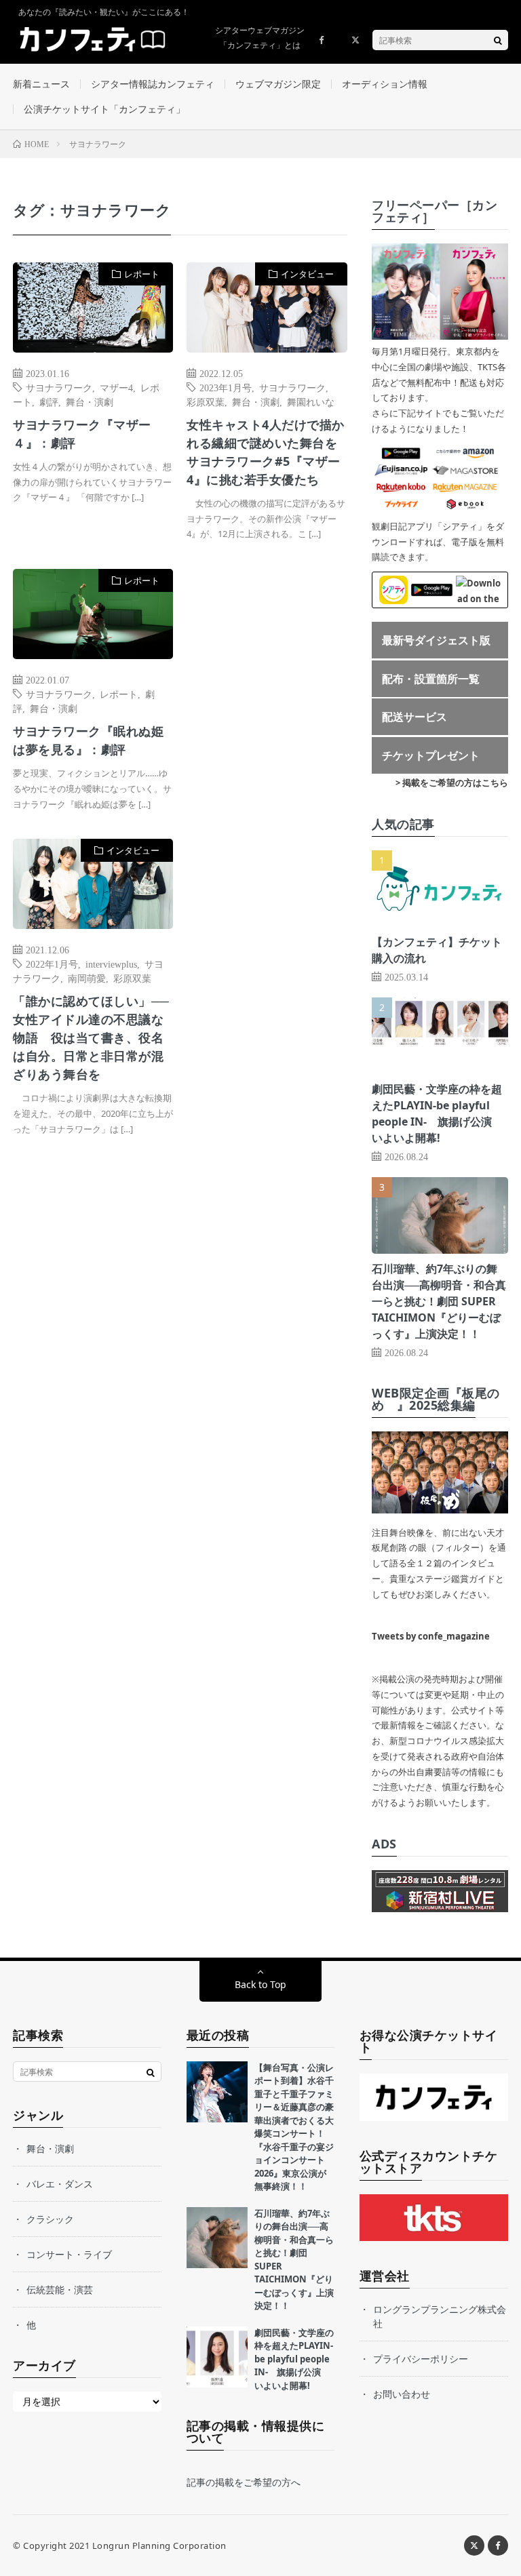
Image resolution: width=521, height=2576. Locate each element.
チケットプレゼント (431, 755)
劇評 (49, 401)
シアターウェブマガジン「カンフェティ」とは (260, 38)
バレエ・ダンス (60, 2184)
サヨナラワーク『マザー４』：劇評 (82, 434)
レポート (142, 274)
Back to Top (260, 1984)
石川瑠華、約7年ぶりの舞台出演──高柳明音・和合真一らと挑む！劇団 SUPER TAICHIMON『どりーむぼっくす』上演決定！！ (439, 1301)
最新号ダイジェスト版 (436, 640)
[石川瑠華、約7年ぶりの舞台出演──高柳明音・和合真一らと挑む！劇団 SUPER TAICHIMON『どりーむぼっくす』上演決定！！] (217, 2238)
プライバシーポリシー (421, 2359)
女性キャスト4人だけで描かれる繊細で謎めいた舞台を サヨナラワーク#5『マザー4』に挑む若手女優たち (267, 452)
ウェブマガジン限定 (278, 84)
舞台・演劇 (90, 401)
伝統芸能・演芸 (60, 2290)
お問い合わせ (402, 2394)
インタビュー (307, 274)
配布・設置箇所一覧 (431, 679)
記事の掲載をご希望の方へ (244, 2482)
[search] (498, 40)
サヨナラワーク (59, 387)
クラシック (50, 2219)
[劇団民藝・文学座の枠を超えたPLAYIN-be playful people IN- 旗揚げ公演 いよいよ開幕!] (217, 2357)
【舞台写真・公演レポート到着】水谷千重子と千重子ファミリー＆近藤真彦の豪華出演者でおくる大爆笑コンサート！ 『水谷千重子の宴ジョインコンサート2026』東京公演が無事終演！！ (294, 2127)
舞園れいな (311, 401)
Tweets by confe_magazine (431, 1636)
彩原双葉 (206, 401)
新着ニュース (41, 84)
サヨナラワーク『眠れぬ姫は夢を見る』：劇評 (88, 740)
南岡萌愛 (87, 978)
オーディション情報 (385, 84)
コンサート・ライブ (69, 2254)
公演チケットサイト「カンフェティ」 (104, 109)
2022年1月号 (52, 964)
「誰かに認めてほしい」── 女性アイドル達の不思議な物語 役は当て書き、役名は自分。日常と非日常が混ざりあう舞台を (91, 1037)
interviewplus (111, 964)
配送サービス (414, 717)
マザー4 (116, 387)
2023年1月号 (226, 387)
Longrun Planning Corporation (159, 2545)
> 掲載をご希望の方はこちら (452, 782)
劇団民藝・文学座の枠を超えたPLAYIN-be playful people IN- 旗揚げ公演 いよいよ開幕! (294, 2359)
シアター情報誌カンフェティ (153, 84)
